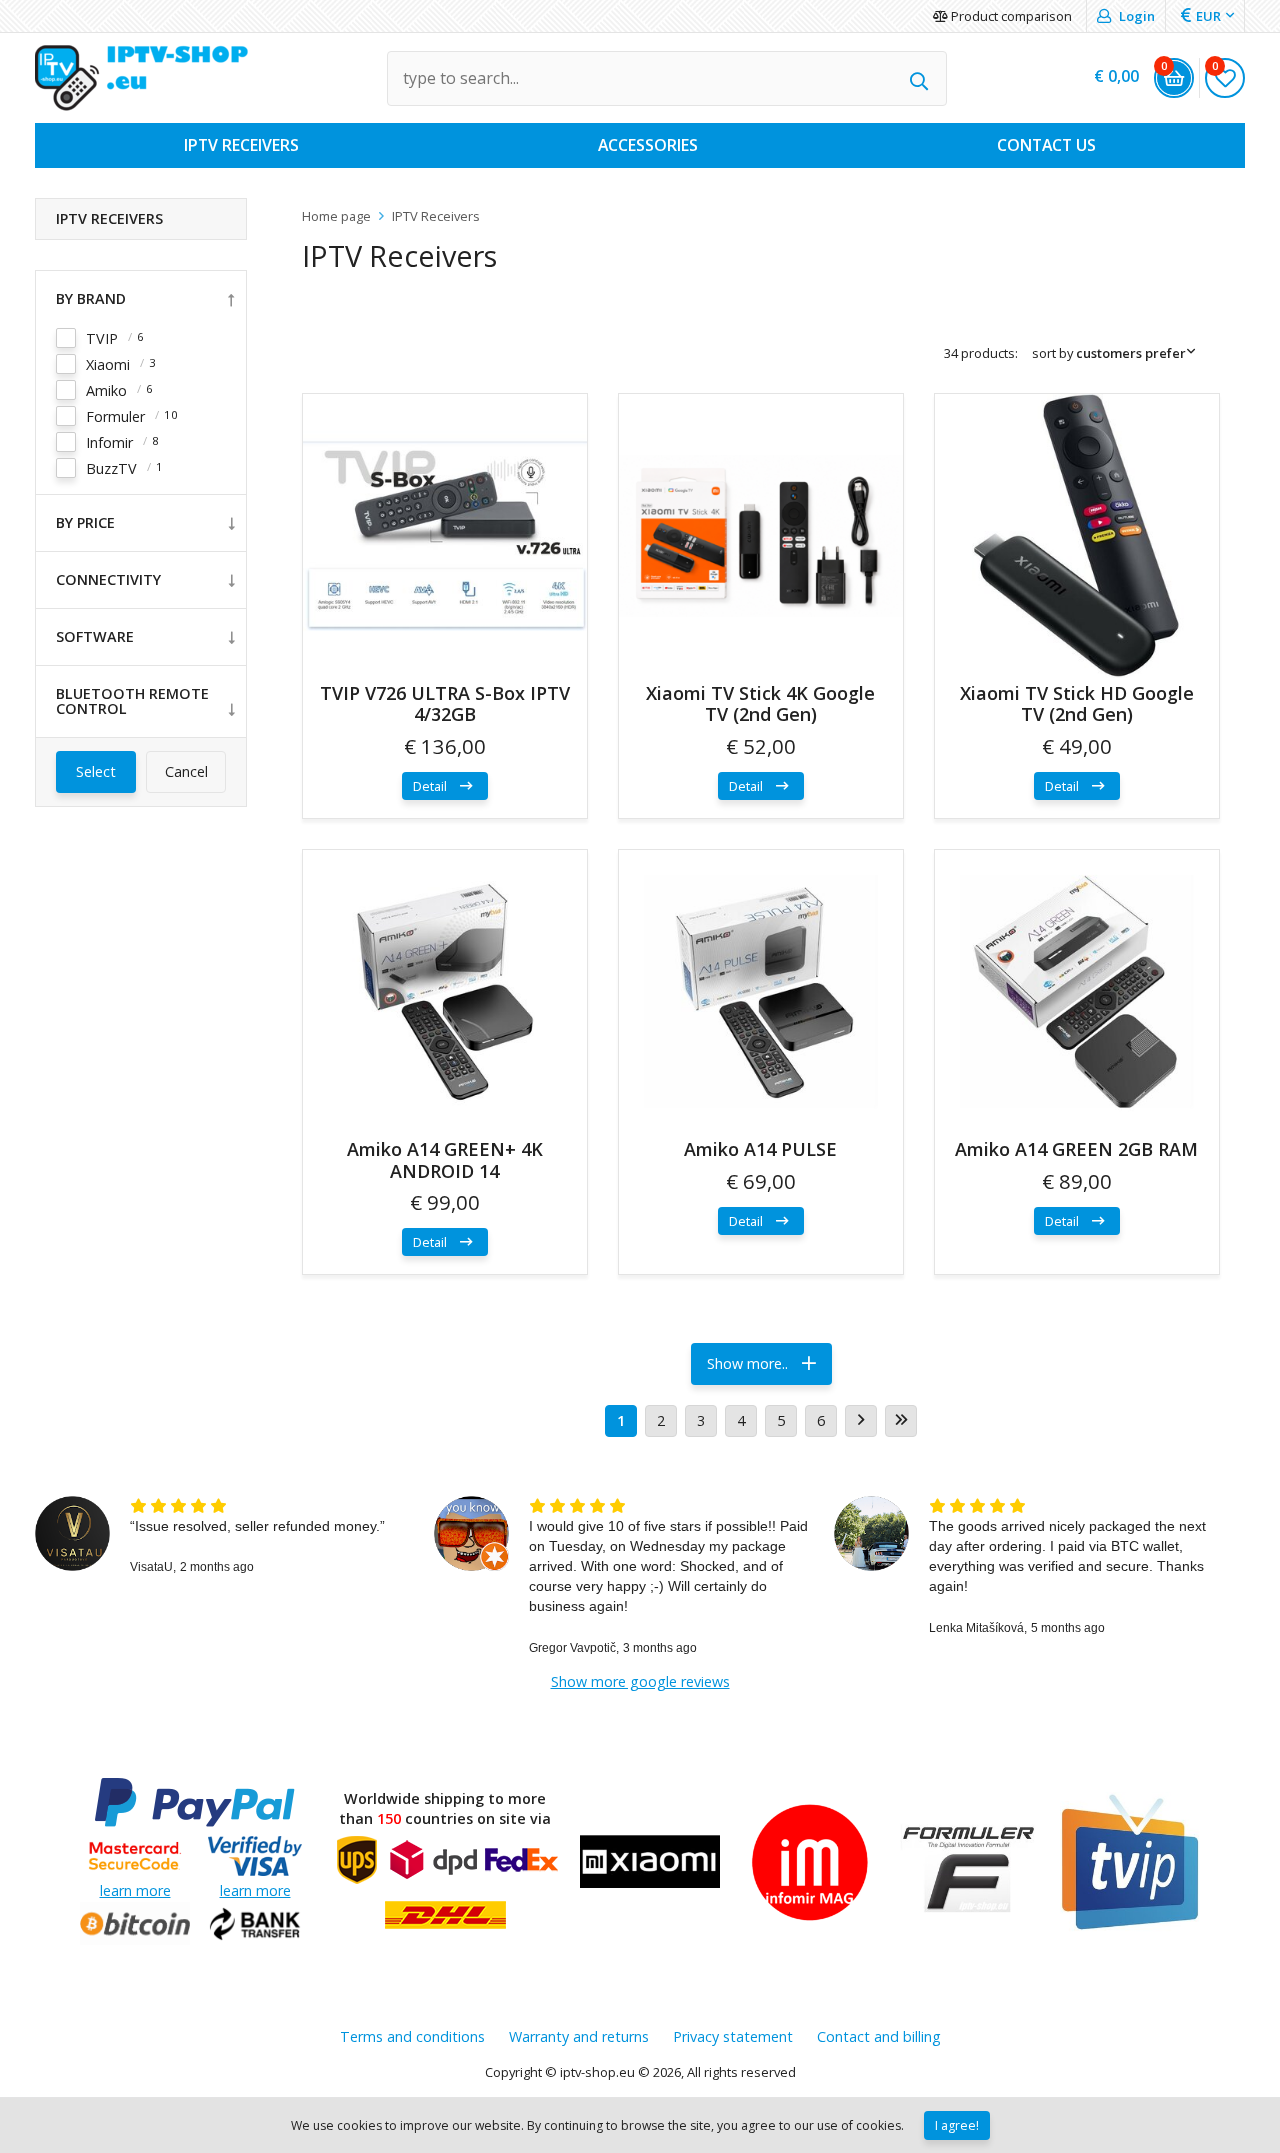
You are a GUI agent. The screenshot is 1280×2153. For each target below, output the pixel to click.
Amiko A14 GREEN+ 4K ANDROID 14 (445, 1160)
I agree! (957, 2125)
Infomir (109, 442)
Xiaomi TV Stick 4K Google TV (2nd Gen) (760, 704)
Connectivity (108, 579)
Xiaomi (108, 364)
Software (95, 636)
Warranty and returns (579, 2036)
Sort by (1109, 353)
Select (96, 771)
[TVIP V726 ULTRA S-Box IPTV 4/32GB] (445, 536)
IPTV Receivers (109, 218)
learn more (135, 1890)
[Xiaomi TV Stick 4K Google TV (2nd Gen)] (761, 536)
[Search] (919, 78)
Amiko (106, 390)
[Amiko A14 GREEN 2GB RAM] (1077, 992)
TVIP (102, 338)
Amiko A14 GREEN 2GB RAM (1076, 1149)
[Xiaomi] (650, 1864)
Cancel (186, 771)
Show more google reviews (640, 1681)
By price (85, 522)
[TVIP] (1130, 1864)
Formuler (115, 416)
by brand (91, 298)
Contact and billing (879, 2036)
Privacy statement (733, 2036)
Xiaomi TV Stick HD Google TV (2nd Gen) (1077, 704)
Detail (431, 786)
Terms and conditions (412, 2036)
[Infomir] (810, 1864)
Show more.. (749, 1363)
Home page (336, 216)
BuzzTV (111, 468)
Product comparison (1010, 16)
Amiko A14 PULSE (760, 1149)
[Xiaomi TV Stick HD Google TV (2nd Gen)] (1077, 536)
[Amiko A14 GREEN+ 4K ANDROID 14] (445, 992)
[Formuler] (970, 1864)
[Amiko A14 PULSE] (761, 992)
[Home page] (142, 78)
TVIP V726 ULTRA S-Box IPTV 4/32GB (445, 704)
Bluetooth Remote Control (132, 701)
